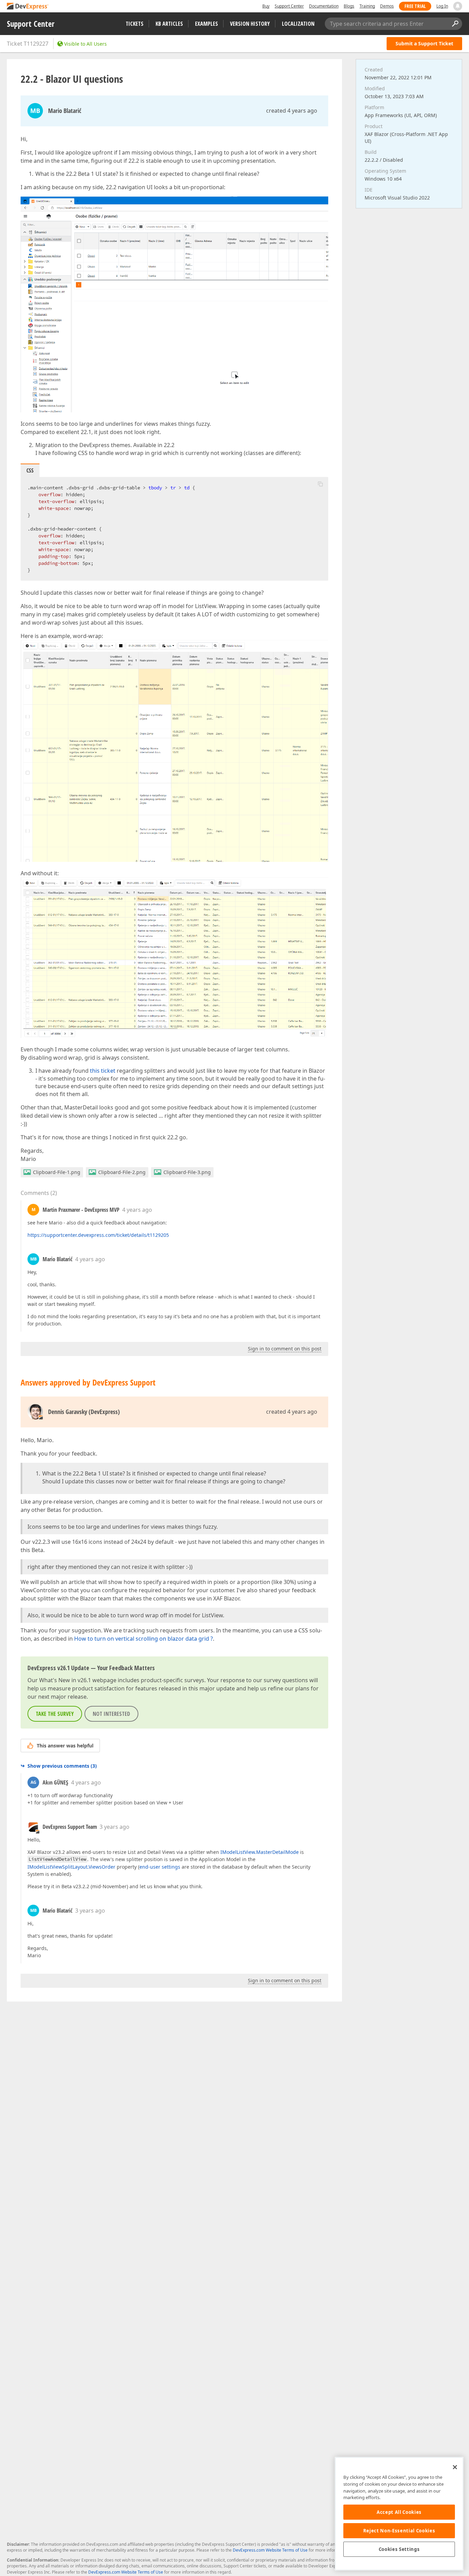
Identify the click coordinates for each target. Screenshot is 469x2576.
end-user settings (160, 1867)
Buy (266, 6)
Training (367, 6)
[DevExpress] (28, 7)
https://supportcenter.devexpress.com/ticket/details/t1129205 (98, 1235)
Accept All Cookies (399, 2512)
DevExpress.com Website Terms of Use (270, 2550)
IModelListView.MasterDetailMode (260, 1852)
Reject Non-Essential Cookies (399, 2531)
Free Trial (415, 6)
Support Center (289, 6)
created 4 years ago (292, 111)
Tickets (135, 24)
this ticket (103, 1071)
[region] (399, 2514)
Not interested (111, 1714)
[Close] (455, 2467)
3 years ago (115, 1827)
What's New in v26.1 (65, 1680)
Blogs (349, 6)
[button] (320, 484)
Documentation (324, 6)
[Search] (455, 24)
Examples (207, 24)
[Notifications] (458, 6)
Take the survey (55, 1714)
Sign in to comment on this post (285, 1349)
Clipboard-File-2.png (122, 1172)
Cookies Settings (399, 2549)
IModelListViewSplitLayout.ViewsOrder (71, 1867)
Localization (298, 24)
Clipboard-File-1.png (57, 1172)
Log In (442, 6)
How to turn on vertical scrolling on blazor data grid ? (144, 1639)
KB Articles (169, 24)
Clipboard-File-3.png (187, 1172)
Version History (250, 24)
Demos (387, 6)
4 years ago (137, 1210)
